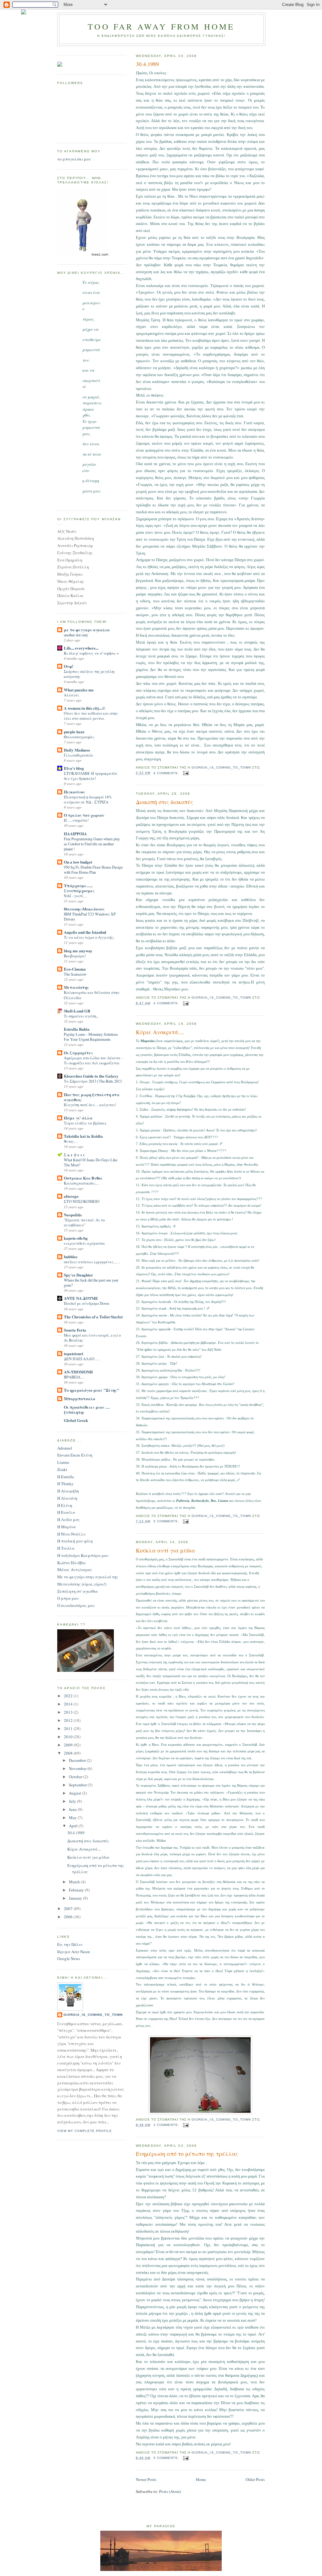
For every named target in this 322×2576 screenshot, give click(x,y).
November (78, 1768)
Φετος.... (71, 1141)
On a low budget (78, 862)
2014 (69, 1704)
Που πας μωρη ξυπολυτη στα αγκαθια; (92, 1097)
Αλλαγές (72, 695)
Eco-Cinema (75, 969)
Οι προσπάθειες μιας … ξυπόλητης (87, 1409)
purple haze (74, 732)
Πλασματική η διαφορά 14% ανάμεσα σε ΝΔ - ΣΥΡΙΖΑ (88, 799)
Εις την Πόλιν (70, 1944)
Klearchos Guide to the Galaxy (91, 1076)
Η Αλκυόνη (67, 1498)
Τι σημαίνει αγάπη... (81, 1016)
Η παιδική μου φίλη (75, 1541)
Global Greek (76, 1420)
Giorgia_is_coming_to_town (93, 2015)
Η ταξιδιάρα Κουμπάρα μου (83, 1555)
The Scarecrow (75, 974)
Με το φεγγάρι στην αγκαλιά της (88, 1577)
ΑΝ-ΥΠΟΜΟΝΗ (78, 1372)
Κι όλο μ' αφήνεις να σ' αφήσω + (91, 653)
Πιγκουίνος (75, 792)
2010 (69, 1737)
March (75, 1882)
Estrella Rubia (77, 1029)
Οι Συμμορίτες (78, 1053)
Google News (69, 1959)
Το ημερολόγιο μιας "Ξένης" (92, 1390)
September (78, 1785)
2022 (69, 1696)
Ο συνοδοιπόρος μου (76, 1605)
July (73, 1801)
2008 (69, 1753)
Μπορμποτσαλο (80, 1398)
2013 (69, 1712)
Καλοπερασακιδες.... (81, 1183)
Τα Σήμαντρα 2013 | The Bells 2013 (93, 1081)
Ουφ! (69, 666)
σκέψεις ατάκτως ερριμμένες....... (92, 1262)
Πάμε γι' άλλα (78, 1118)
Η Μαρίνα (67, 1527)
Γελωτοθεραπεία (78, 755)
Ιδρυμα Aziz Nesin (74, 1952)
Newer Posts (146, 2479)
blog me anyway (78, 951)
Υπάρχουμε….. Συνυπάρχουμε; (79, 888)
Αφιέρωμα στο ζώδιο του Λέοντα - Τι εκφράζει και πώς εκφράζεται (93, 1060)
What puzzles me (79, 690)
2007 (69, 1908)
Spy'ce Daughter (78, 1275)
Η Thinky (65, 1484)
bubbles (71, 1257)
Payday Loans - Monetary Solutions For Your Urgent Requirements (91, 1037)
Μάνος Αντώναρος (75, 1570)
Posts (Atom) (170, 2491)
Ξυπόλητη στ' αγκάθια (78, 1591)
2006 (69, 1917)
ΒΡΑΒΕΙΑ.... (74, 1377)
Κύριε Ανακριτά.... (160, 1032)
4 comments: (167, 773)
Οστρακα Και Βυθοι (83, 1178)
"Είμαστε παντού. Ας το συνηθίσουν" (84, 1222)
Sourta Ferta (75, 1330)
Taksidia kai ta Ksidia (83, 1136)
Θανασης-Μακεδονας (84, 909)
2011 (69, 1728)
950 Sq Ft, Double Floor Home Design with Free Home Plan (93, 870)
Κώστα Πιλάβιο (71, 1563)
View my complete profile (85, 2131)
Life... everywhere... (81, 648)
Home (201, 2479)
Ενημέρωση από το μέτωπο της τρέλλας (187, 2154)
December (78, 1760)
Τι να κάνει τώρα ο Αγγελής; (89, 937)
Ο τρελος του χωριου (84, 815)
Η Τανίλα (66, 1548)
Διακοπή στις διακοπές (164, 802)
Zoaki (62, 1469)
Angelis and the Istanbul (85, 932)
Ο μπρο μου (68, 1598)
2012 (69, 1720)
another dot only (76, 635)
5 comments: (167, 1521)
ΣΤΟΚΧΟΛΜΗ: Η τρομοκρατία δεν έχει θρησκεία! (91, 776)
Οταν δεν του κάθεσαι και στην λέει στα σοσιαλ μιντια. (91, 716)
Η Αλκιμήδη (68, 1491)
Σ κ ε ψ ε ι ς (74, 1155)
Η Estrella (66, 1477)
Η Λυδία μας (69, 1519)
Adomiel (65, 1448)
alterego (71, 1196)
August (75, 1793)
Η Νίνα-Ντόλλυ (71, 1534)
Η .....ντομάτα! (76, 820)
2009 (69, 1745)
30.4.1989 (147, 64)
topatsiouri (74, 1353)
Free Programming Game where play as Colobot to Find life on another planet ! (92, 844)
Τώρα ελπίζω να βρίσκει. (86, 1123)
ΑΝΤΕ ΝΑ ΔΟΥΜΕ (81, 1298)
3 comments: (167, 2125)
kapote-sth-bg (76, 1238)
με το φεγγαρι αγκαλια (87, 630)
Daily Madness (77, 750)
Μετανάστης (76, 987)
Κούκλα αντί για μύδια (165, 1550)
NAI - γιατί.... (75, 896)
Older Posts (255, 2479)
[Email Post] (186, 773)
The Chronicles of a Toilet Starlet (93, 1317)
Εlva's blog (74, 768)
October (76, 1777)
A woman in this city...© (85, 708)
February (77, 1890)
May (73, 1818)
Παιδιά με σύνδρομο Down (86, 1303)
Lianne (63, 1462)
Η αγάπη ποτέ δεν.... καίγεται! (90, 1105)
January (76, 1898)
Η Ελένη (65, 1505)
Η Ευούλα (66, 1512)
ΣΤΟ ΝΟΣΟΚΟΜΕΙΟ (82, 1201)
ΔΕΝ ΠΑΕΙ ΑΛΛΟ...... (82, 1359)
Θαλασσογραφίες (79, 737)
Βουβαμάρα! (75, 956)
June (73, 1809)
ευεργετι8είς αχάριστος (84, 1243)
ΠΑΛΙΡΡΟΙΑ (75, 834)
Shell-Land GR (77, 1011)
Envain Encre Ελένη (75, 1455)
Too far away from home (161, 26)
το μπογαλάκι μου (74, 159)
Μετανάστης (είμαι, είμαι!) (82, 1584)
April (74, 1826)
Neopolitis (73, 1215)
